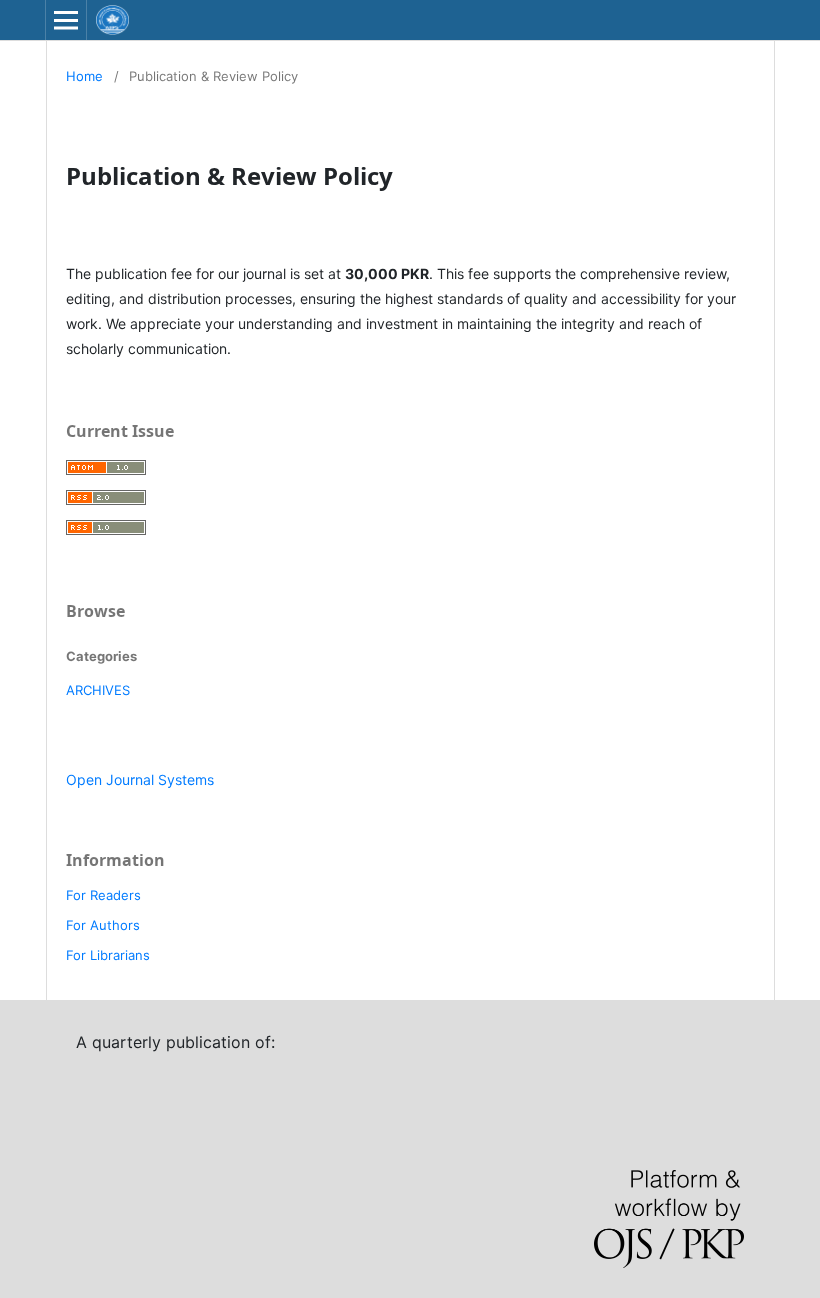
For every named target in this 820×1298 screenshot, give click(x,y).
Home (84, 76)
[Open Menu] (66, 20)
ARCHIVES (98, 690)
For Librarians (108, 955)
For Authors (103, 925)
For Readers (103, 895)
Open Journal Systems (140, 779)
